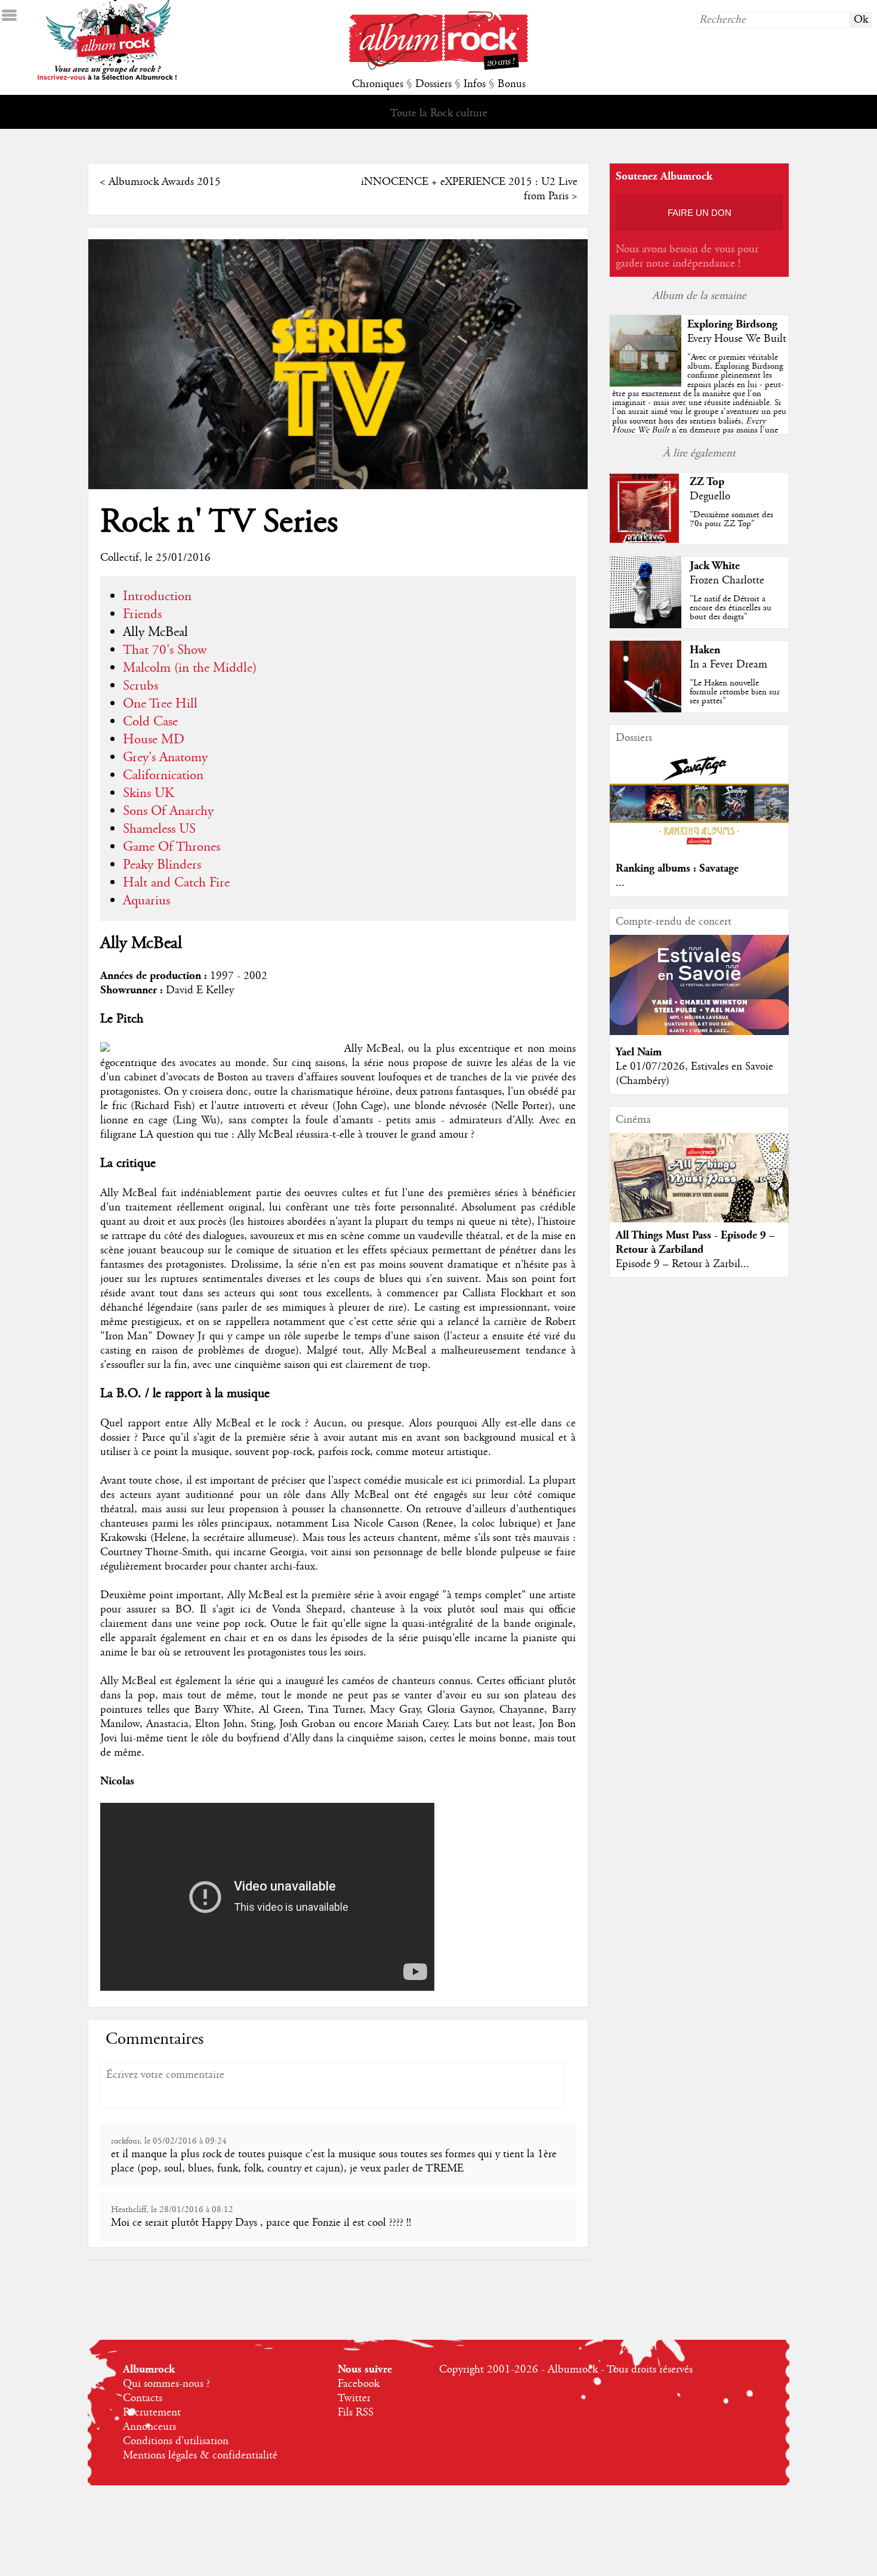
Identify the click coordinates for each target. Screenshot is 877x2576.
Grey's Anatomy (165, 758)
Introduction (157, 597)
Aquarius (146, 901)
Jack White (715, 566)
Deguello (710, 496)
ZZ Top (707, 482)
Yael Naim (639, 1052)
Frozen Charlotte (727, 580)
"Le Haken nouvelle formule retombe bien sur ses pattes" (735, 692)
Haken (705, 650)
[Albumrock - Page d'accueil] (438, 67)
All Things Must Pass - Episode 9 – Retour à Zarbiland (695, 1242)
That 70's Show (165, 650)
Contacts (143, 2398)
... (620, 883)
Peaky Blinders (162, 865)
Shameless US (159, 829)
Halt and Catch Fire (176, 883)
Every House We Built (737, 339)
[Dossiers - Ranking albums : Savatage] (699, 848)
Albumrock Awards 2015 (165, 182)
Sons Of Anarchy (168, 811)
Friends (142, 614)
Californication (163, 776)
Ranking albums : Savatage (677, 868)
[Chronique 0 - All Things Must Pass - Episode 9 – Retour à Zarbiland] (699, 1188)
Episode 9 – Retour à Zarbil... (683, 1264)
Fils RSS (356, 2413)
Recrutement (152, 2413)
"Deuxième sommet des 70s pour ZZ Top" (731, 519)
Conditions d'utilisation (176, 2441)
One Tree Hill (160, 704)
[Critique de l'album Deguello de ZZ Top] (646, 541)
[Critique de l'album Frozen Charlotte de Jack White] (646, 625)
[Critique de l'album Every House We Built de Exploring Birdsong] (646, 384)
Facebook (359, 2384)
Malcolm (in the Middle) (190, 668)
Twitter (354, 2398)
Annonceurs (149, 2427)
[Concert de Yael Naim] (699, 1032)
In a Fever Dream (728, 665)
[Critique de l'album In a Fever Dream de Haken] (646, 709)
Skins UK (149, 793)
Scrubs (140, 686)
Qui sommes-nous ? (166, 2384)
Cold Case (150, 722)
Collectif (120, 558)
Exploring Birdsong (732, 324)
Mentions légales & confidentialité (200, 2455)
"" (699, 407)
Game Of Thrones (172, 847)
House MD (154, 740)
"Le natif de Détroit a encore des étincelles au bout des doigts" (731, 608)
